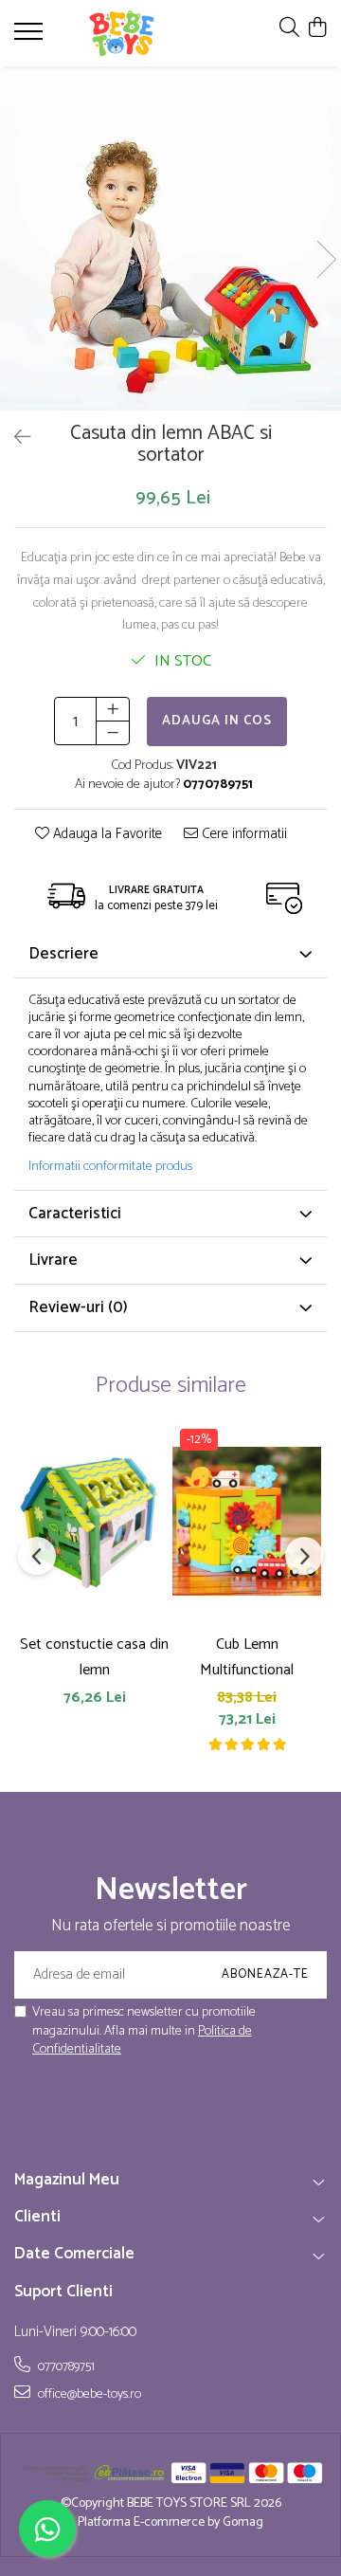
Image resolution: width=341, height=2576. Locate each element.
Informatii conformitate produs (110, 1167)
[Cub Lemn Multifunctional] (247, 1522)
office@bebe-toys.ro (88, 2394)
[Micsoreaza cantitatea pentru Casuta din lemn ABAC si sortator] (113, 733)
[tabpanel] (170, 240)
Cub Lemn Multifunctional (247, 1657)
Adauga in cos (217, 721)
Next (326, 259)
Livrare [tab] (53, 1260)
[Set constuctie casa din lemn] (94, 1522)
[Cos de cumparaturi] (317, 29)
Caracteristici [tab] (75, 1214)
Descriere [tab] (63, 954)
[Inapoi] (14, 438)
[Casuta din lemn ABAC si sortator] (170, 240)
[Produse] (31, 37)
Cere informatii (242, 835)
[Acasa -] (122, 33)
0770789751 (65, 2366)
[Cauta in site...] (289, 29)
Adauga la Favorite (106, 835)
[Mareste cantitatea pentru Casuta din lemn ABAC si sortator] (113, 709)
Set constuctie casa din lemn (94, 1657)
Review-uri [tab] (78, 1307)
